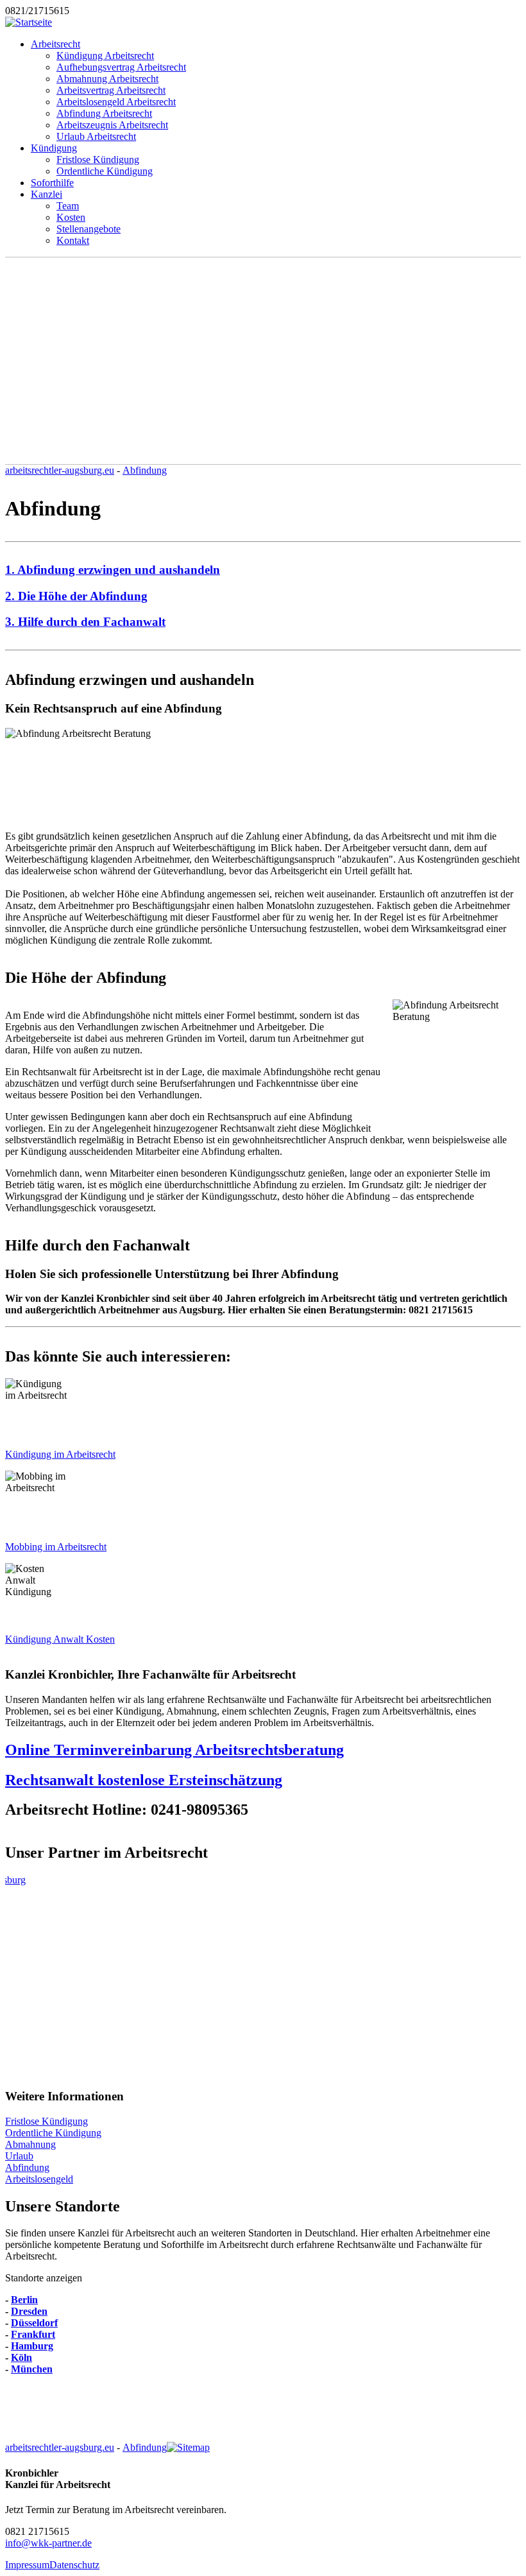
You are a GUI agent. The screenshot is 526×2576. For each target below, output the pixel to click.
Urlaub (19, 2156)
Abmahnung (30, 2144)
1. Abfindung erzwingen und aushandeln (113, 570)
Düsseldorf (34, 2323)
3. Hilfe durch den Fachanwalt (85, 622)
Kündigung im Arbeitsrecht (60, 1454)
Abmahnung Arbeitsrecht (107, 79)
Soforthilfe (52, 183)
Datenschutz (74, 2565)
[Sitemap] (188, 2447)
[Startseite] (29, 22)
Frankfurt (33, 2334)
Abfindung (145, 470)
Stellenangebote (89, 229)
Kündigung (54, 148)
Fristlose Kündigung (98, 160)
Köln (21, 2357)
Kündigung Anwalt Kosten (60, 1639)
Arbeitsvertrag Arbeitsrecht (111, 90)
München (32, 2369)
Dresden (29, 2311)
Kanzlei (47, 194)
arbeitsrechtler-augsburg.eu (60, 470)
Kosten (71, 217)
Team (68, 206)
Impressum (27, 2565)
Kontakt (73, 240)
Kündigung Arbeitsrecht (105, 56)
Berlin (24, 2300)
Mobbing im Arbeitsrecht (56, 1547)
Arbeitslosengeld (39, 2179)
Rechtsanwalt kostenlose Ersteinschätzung (144, 1780)
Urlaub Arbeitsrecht (96, 136)
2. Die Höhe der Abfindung (76, 596)
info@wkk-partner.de (48, 2543)
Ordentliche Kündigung (105, 171)
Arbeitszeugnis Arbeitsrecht (112, 125)
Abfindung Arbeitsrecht (104, 113)
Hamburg (32, 2346)
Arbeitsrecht (55, 44)
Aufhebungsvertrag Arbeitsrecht (121, 67)
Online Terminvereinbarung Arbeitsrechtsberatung (174, 1750)
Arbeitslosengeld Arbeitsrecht (116, 102)
